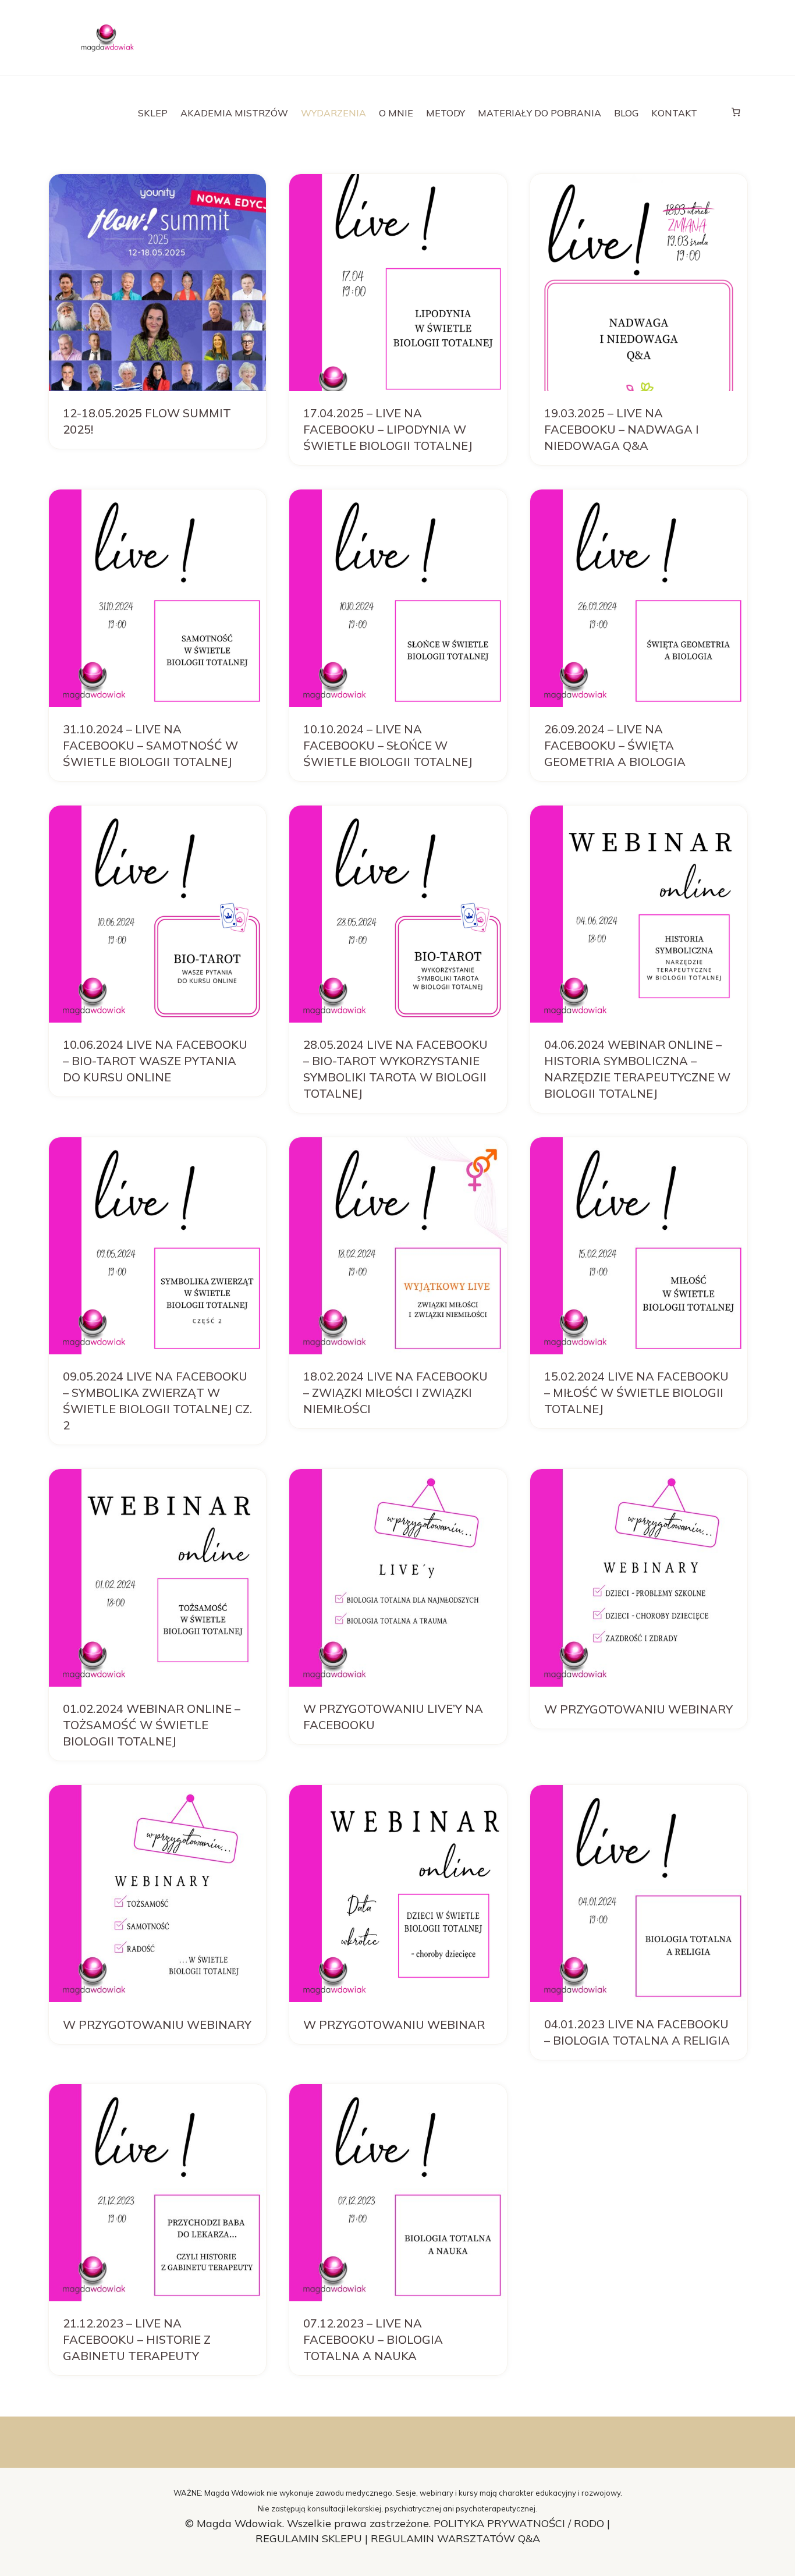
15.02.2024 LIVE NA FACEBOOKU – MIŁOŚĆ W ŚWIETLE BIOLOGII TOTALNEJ (636, 1392)
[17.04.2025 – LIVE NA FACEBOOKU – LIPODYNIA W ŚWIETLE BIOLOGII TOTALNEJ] (398, 283)
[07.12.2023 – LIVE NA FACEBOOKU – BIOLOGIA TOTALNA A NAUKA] (398, 2193)
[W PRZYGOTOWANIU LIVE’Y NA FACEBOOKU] (398, 1578)
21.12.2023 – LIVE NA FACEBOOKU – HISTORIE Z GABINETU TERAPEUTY (137, 2339)
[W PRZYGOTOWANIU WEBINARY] (639, 1578)
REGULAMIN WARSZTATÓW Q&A (455, 2538)
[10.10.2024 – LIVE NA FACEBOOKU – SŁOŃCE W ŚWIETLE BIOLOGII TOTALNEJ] (398, 598)
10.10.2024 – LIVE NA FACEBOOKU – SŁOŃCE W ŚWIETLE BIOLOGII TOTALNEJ (388, 745)
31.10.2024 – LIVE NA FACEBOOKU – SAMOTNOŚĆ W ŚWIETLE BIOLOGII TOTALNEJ (150, 745)
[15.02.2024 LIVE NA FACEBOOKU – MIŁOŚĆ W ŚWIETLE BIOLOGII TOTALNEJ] (639, 1246)
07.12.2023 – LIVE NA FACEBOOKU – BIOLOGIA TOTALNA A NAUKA (373, 2339)
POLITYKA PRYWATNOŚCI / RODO (520, 2523)
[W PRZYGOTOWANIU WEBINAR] (398, 1894)
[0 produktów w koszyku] (736, 112)
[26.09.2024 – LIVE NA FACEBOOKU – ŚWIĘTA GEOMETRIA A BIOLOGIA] (639, 598)
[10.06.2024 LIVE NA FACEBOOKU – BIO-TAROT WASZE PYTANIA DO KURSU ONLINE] (157, 914)
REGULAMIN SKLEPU (309, 2538)
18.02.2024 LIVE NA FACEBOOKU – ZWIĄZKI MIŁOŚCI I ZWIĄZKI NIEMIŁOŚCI (395, 1392)
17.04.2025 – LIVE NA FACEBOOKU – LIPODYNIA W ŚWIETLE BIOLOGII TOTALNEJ (388, 429)
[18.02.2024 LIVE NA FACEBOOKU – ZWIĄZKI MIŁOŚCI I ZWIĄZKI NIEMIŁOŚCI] (398, 1246)
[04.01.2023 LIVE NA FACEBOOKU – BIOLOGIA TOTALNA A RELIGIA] (639, 1894)
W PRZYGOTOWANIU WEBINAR (394, 2025)
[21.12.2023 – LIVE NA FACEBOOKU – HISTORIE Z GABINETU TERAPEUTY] (157, 2193)
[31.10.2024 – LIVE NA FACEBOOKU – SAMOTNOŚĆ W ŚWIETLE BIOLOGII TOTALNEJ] (157, 598)
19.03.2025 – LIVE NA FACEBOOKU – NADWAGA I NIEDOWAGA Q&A (622, 429)
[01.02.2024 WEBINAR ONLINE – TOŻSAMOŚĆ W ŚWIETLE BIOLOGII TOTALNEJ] (157, 1578)
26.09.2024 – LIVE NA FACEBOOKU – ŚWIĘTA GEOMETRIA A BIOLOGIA (615, 745)
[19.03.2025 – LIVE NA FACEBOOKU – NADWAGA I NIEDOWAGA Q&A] (639, 283)
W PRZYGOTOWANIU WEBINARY (638, 1709)
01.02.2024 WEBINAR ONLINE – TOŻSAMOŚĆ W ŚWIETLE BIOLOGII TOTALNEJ (152, 1725)
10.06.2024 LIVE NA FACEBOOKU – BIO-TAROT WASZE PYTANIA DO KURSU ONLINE (155, 1061)
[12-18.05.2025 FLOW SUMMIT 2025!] (157, 283)
